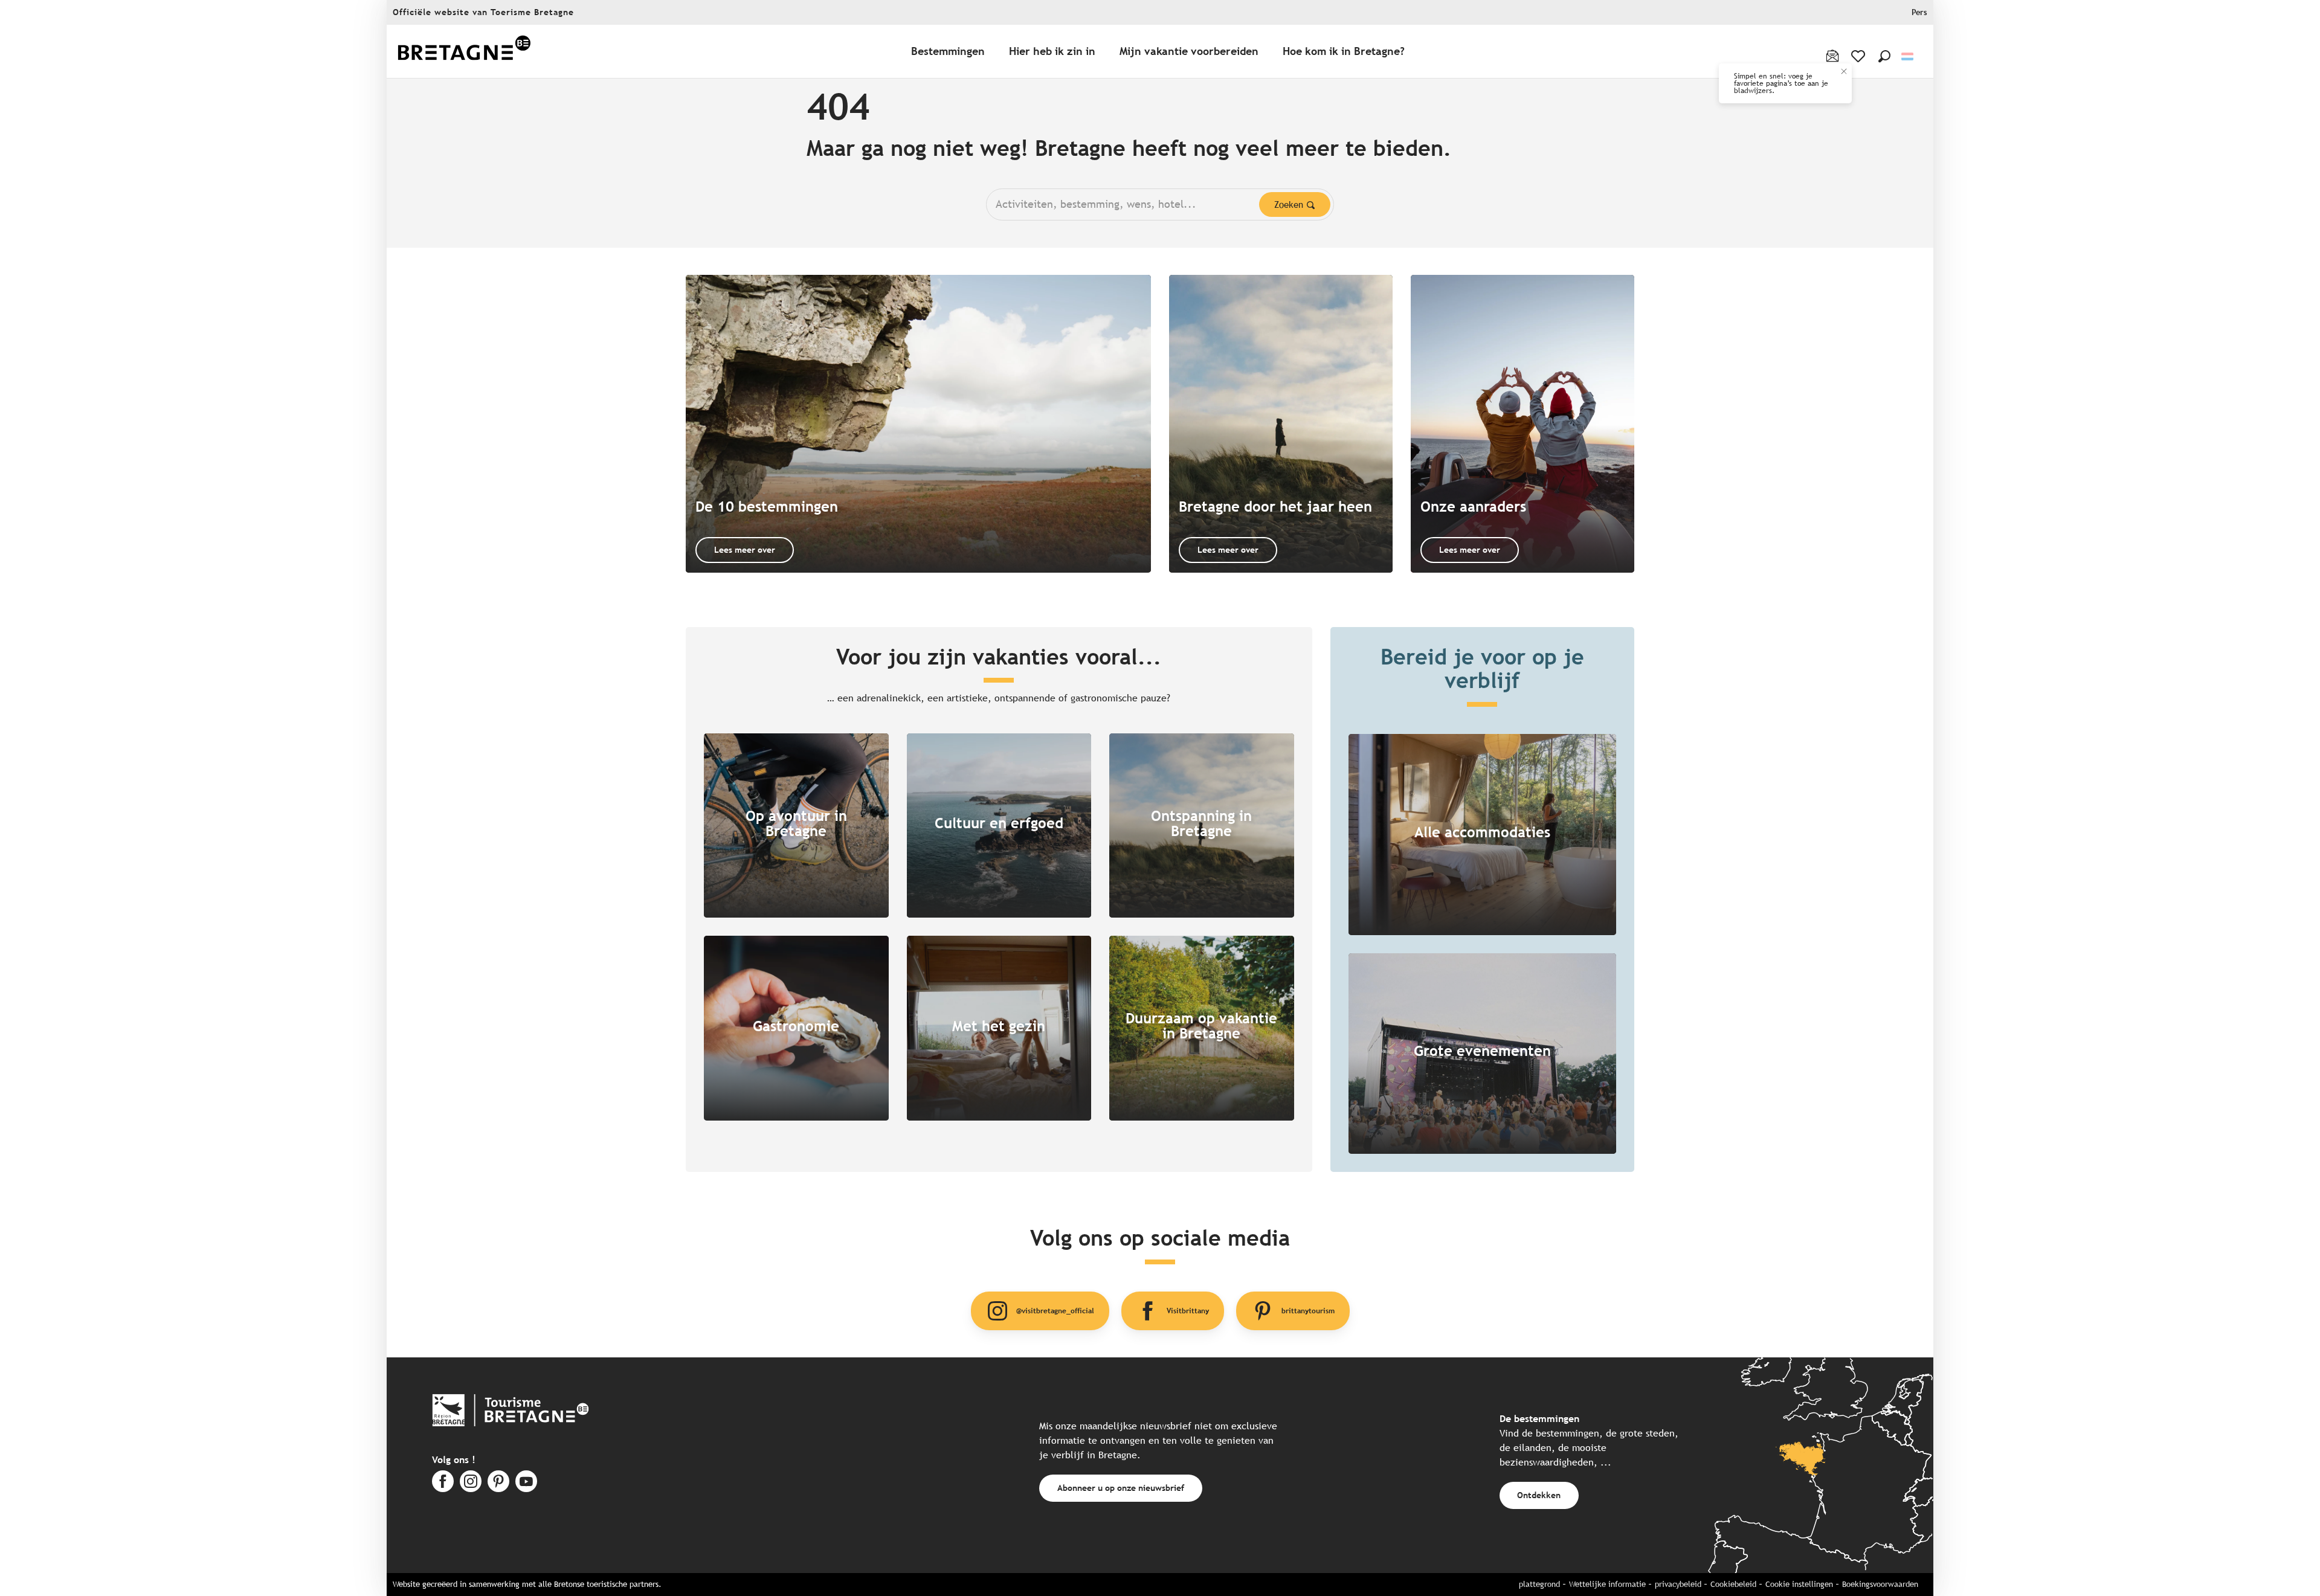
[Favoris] (1859, 56)
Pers (1919, 12)
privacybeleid (1678, 1584)
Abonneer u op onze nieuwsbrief (1121, 1488)
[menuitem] (464, 52)
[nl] (1908, 56)
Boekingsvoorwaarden (1880, 1584)
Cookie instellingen (1799, 1584)
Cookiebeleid (1733, 1584)
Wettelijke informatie (1607, 1584)
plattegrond (1539, 1584)
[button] (1884, 56)
